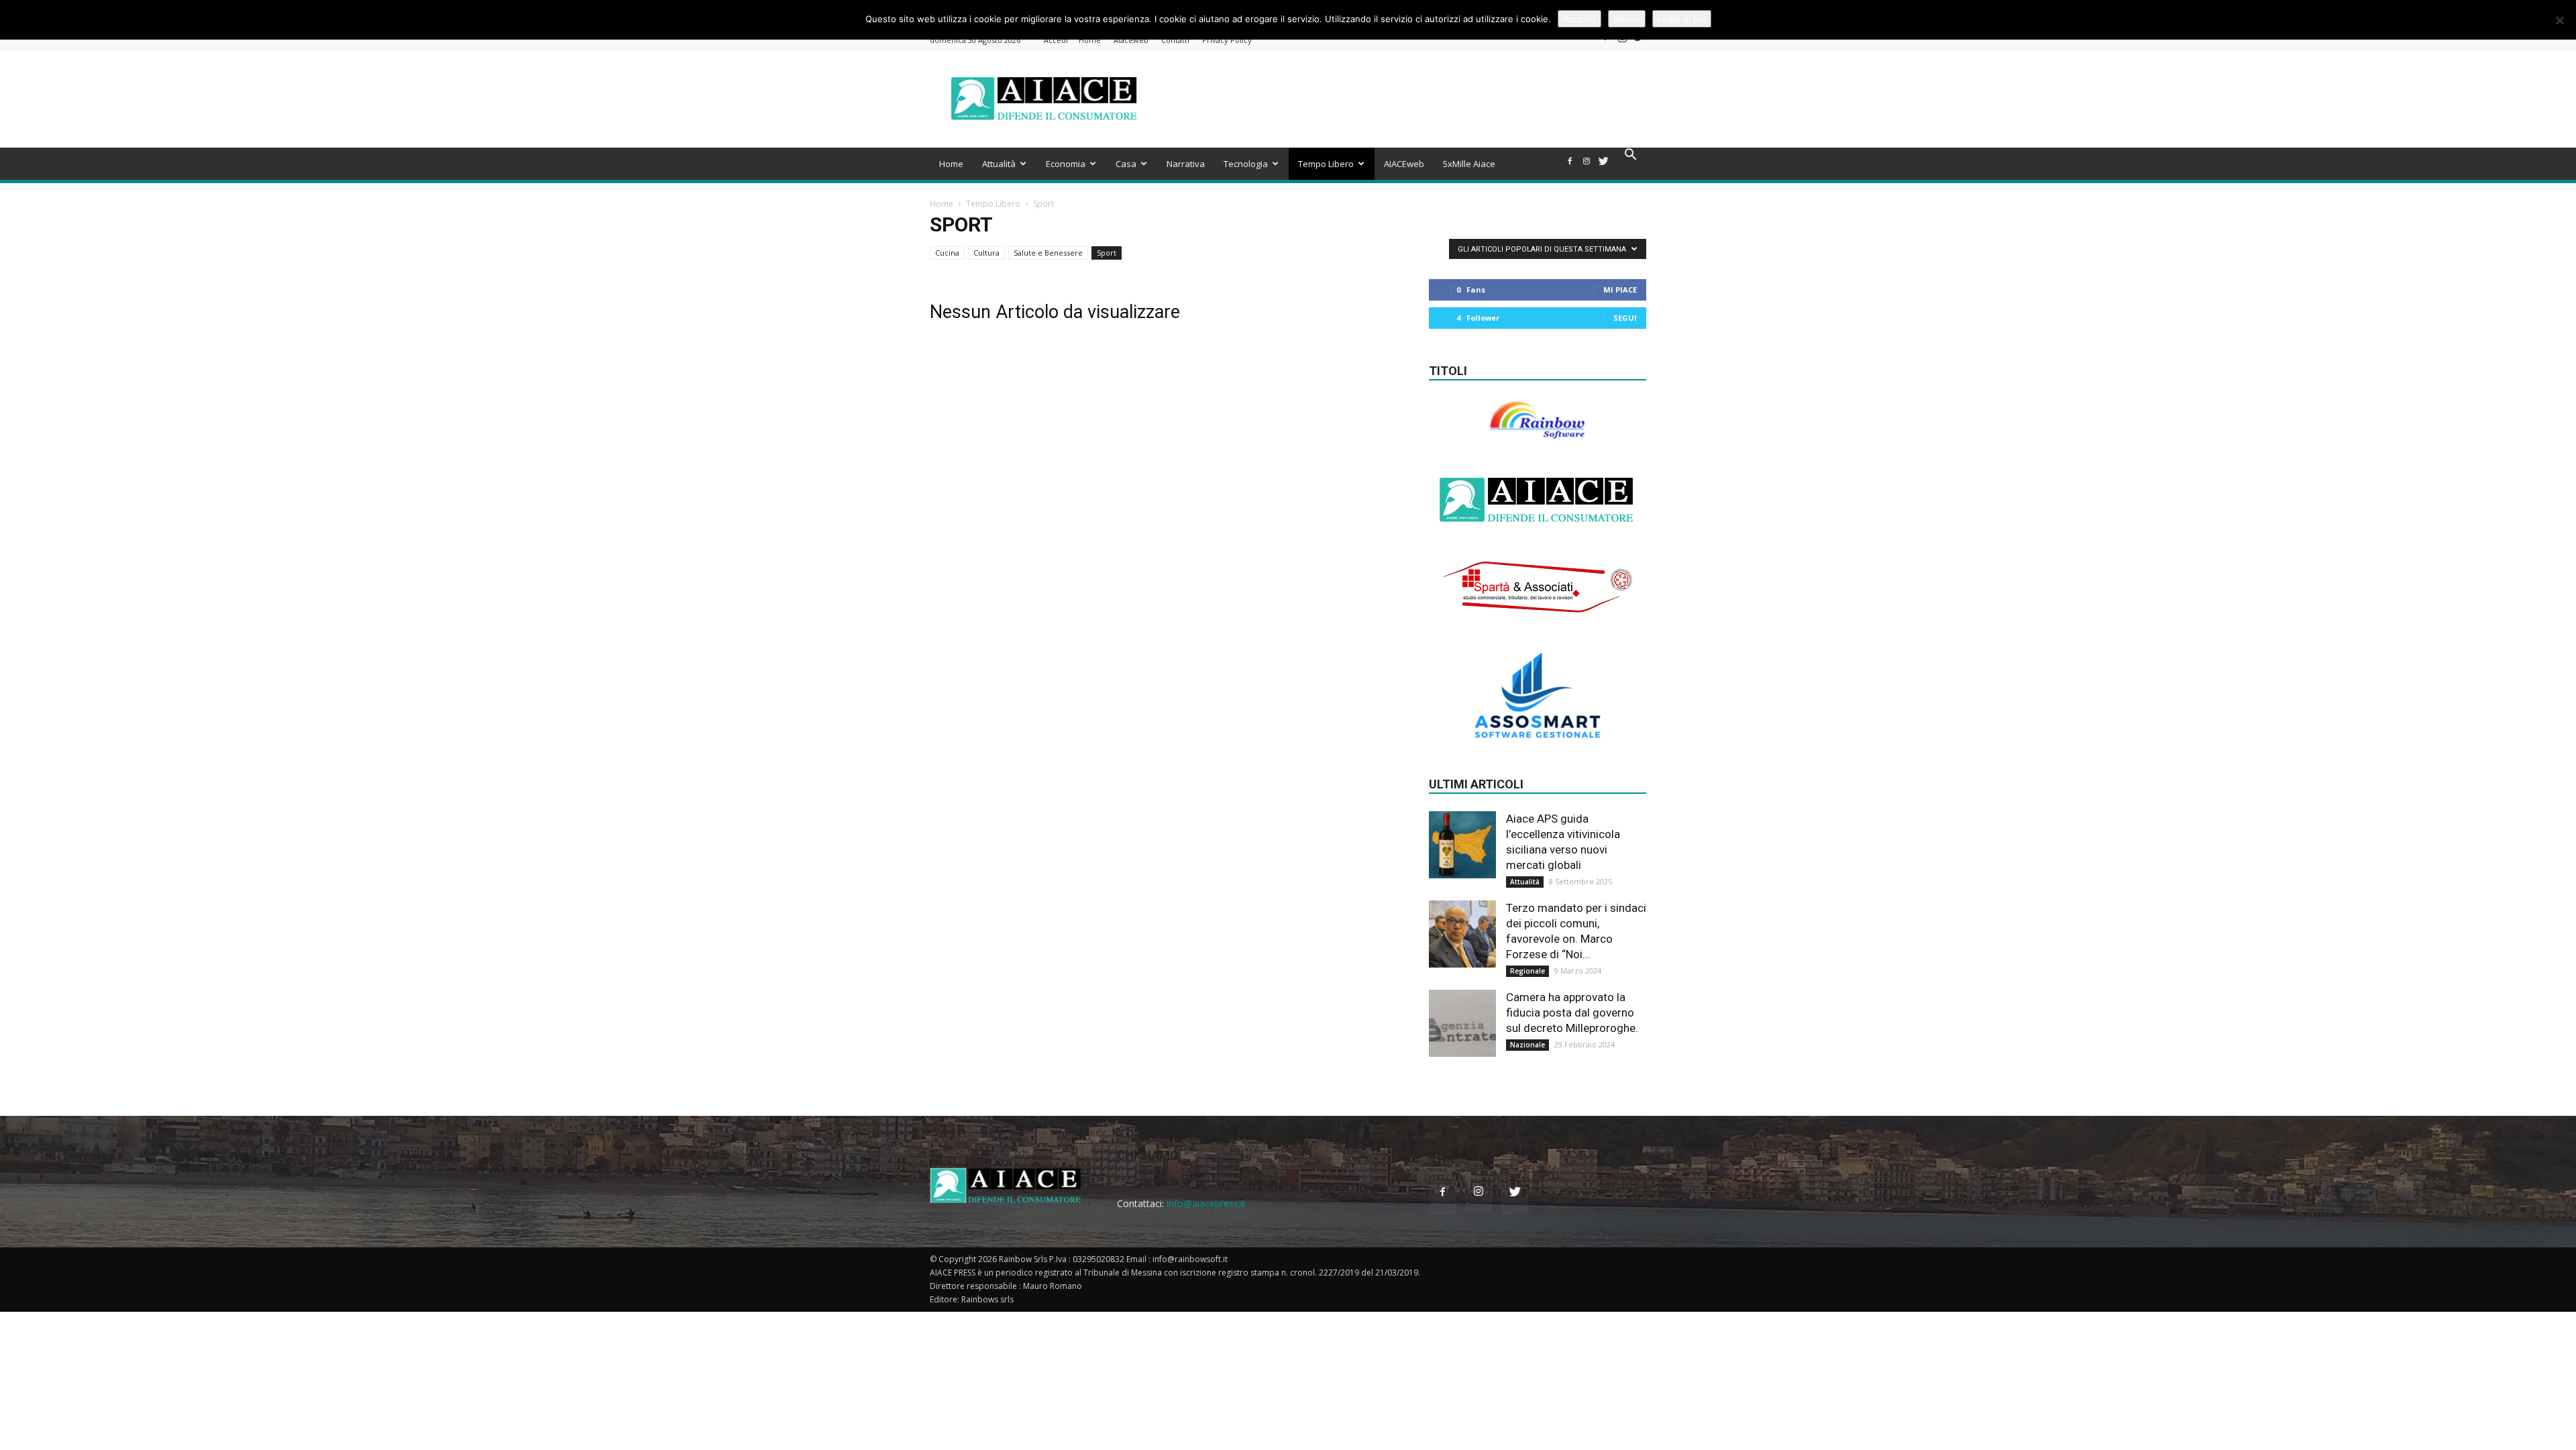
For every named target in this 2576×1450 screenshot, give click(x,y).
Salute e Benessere (1048, 253)
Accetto (1579, 19)
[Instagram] (1622, 41)
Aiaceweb (1131, 40)
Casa (1126, 164)
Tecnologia (1246, 164)
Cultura (986, 253)
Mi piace (1620, 290)
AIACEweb (1404, 164)
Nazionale (1527, 1045)
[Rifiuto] (2559, 20)
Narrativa (1186, 164)
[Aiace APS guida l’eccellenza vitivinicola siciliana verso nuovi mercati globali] (1462, 845)
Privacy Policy (1227, 40)
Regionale (1527, 971)
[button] (1630, 156)
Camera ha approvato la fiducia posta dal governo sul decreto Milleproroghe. (1572, 1013)
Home (1090, 40)
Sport (1107, 253)
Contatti (1175, 40)
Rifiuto (1627, 19)
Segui (1625, 318)
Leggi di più (1682, 19)
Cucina (947, 253)
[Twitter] (1639, 41)
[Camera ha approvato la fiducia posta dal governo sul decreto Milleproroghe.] (1462, 1023)
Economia (1066, 164)
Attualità (999, 164)
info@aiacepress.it (1206, 1203)
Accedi (1056, 40)
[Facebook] (1605, 41)
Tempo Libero (1326, 164)
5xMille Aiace (1469, 164)
